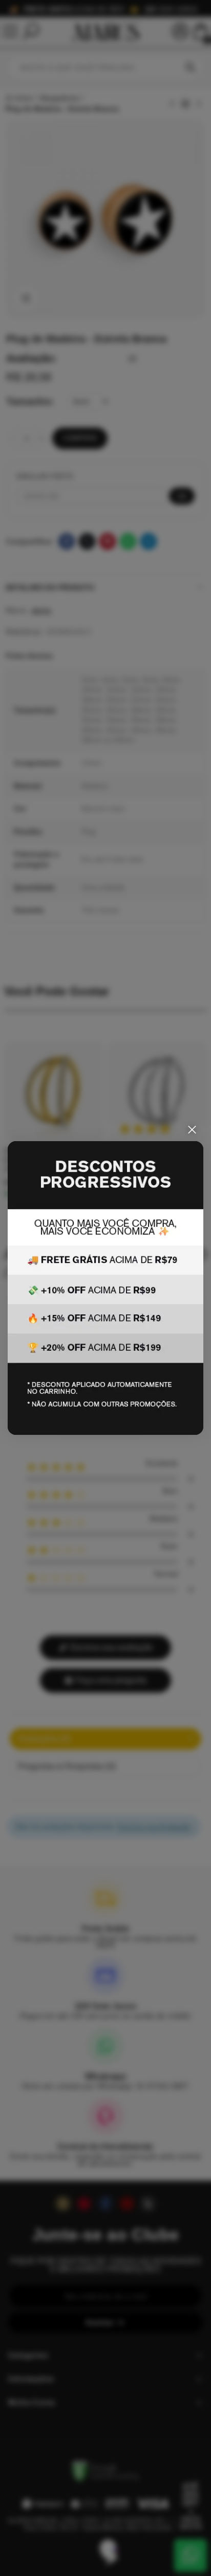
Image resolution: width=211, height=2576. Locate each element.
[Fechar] (192, 1130)
